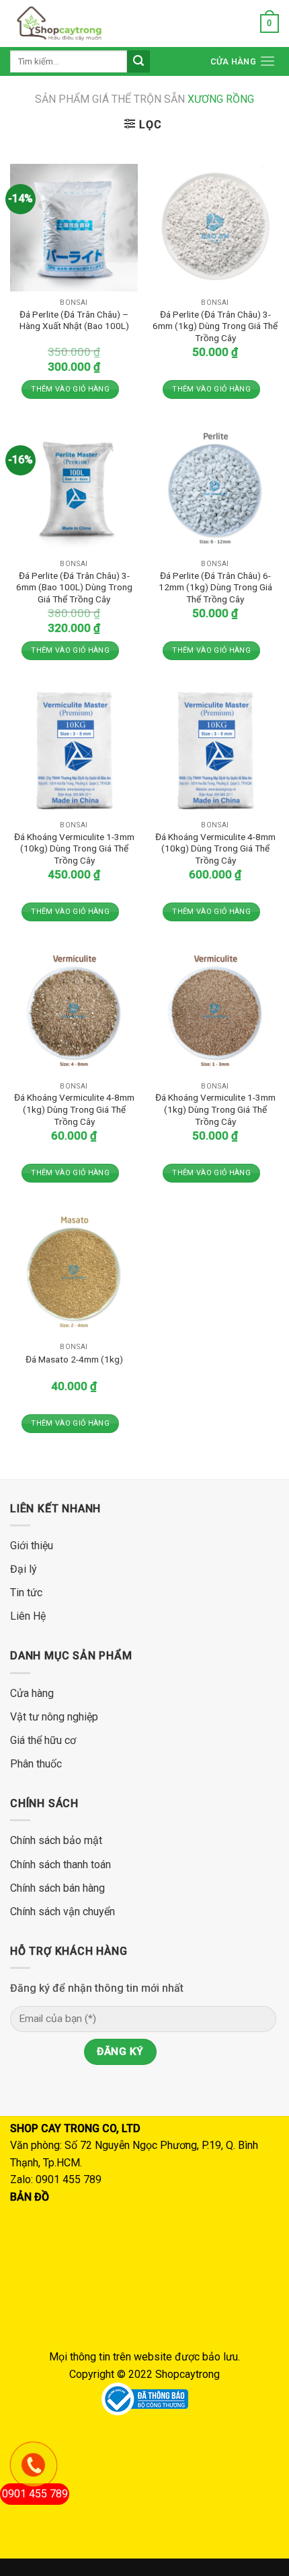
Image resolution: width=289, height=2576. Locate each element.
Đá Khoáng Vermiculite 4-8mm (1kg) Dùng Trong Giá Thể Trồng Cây (74, 1109)
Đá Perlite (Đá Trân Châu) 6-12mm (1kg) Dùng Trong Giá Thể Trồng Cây (215, 587)
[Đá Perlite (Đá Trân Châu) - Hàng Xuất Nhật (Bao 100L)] (74, 228)
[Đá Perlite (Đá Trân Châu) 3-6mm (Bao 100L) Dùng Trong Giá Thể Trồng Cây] (74, 489)
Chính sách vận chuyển (63, 1912)
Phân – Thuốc (158, 156)
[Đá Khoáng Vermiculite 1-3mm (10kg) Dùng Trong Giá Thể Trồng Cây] (74, 750)
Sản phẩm (62, 99)
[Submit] (138, 62)
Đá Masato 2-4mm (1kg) (74, 1359)
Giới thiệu (32, 1546)
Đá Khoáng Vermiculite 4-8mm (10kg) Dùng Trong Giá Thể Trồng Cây (215, 848)
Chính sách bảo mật (56, 1840)
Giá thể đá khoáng (167, 128)
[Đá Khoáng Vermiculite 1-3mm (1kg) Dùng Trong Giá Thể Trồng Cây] (215, 1011)
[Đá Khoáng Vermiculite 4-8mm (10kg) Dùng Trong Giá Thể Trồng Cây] (215, 750)
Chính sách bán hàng (57, 1888)
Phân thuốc (37, 1764)
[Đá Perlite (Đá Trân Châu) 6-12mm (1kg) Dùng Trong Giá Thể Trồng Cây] (215, 489)
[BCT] (145, 2398)
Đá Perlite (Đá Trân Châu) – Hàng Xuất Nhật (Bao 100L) (74, 320)
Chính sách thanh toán (60, 1865)
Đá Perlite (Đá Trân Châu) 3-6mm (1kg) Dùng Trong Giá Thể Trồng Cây (215, 326)
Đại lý (24, 1569)
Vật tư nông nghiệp (54, 1717)
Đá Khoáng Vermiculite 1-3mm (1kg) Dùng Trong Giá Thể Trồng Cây (215, 1109)
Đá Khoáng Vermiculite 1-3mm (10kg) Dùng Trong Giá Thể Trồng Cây (74, 848)
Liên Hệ (28, 1616)
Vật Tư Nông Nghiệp (173, 184)
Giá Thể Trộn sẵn (164, 100)
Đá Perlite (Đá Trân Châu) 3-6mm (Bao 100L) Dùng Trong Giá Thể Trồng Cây (74, 587)
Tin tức (26, 1593)
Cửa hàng (233, 61)
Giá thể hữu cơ (43, 1740)
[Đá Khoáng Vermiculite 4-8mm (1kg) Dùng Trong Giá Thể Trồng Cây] (74, 1011)
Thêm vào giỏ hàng (70, 389)
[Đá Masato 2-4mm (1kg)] (74, 1273)
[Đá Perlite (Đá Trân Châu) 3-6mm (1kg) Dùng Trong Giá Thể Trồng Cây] (215, 228)
